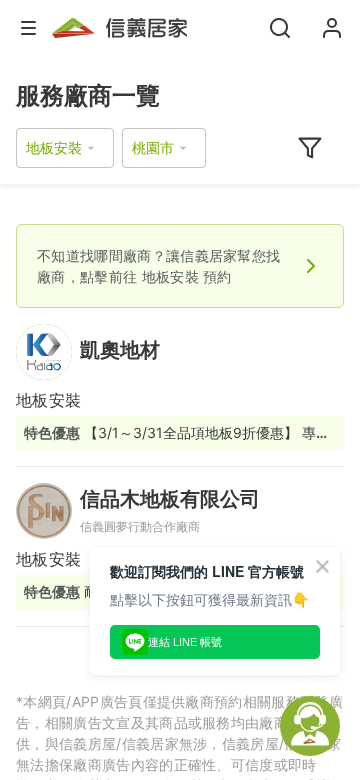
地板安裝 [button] (54, 147)
